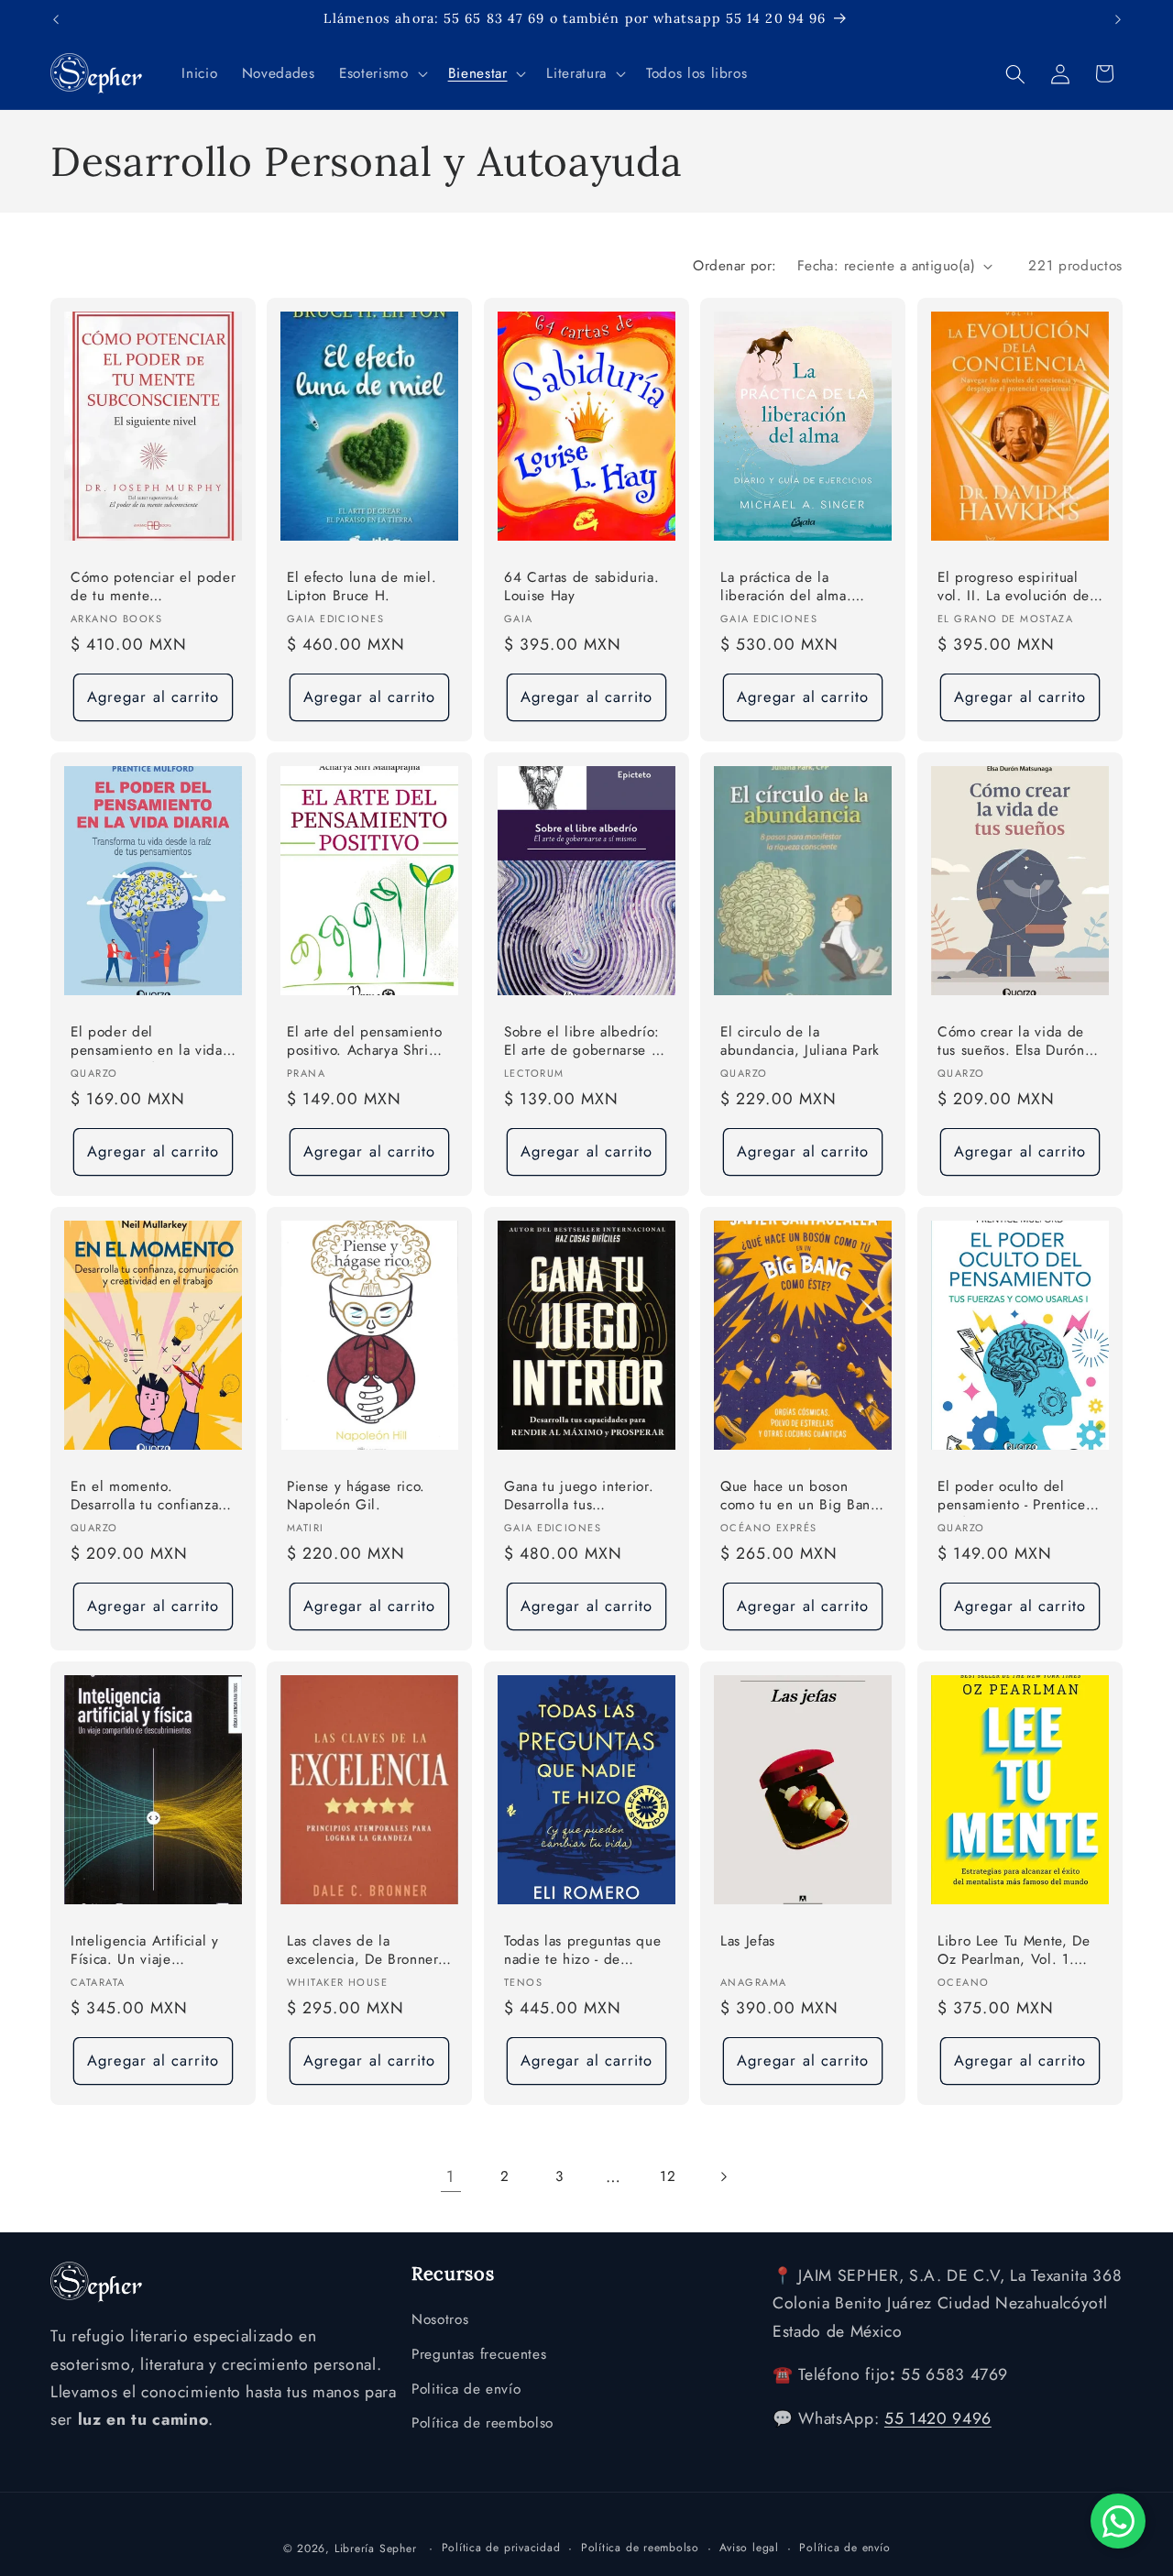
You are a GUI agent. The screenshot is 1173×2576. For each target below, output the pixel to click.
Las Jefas (748, 1940)
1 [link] (450, 2176)
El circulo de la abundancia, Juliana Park (800, 1041)
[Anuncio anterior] (56, 19)
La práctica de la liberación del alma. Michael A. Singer (786, 588)
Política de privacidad (501, 2547)
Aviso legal (749, 2547)
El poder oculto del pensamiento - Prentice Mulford (1012, 1496)
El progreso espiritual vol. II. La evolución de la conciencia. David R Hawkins (1014, 588)
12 (668, 2176)
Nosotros (440, 2320)
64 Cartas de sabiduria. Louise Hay (581, 587)
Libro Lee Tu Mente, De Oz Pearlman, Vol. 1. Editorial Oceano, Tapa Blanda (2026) (1014, 1951)
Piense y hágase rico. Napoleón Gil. (356, 1495)
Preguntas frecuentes (479, 2354)
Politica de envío (466, 2389)
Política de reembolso (482, 2424)
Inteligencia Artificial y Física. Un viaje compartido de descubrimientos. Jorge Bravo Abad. (146, 1951)
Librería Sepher (376, 2548)
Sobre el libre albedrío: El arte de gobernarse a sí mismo (582, 1042)
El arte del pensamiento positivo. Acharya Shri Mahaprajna (364, 1042)
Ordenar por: (734, 266)
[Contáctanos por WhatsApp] (1118, 2521)
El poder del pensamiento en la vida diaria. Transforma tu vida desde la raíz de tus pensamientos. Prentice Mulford (153, 1042)
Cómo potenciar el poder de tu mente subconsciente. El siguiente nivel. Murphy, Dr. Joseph (153, 588)
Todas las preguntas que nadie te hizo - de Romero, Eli (582, 1951)
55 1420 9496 (938, 2419)
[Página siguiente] (722, 2176)
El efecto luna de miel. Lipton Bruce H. (362, 587)
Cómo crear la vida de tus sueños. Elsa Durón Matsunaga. (1011, 1042)
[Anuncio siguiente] (1118, 19)
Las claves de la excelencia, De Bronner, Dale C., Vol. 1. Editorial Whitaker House (368, 1951)
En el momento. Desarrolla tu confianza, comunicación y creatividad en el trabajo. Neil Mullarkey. (153, 1496)
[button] (381, 74)
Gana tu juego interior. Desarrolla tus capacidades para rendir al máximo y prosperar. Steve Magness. (583, 1496)
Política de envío (844, 2547)
